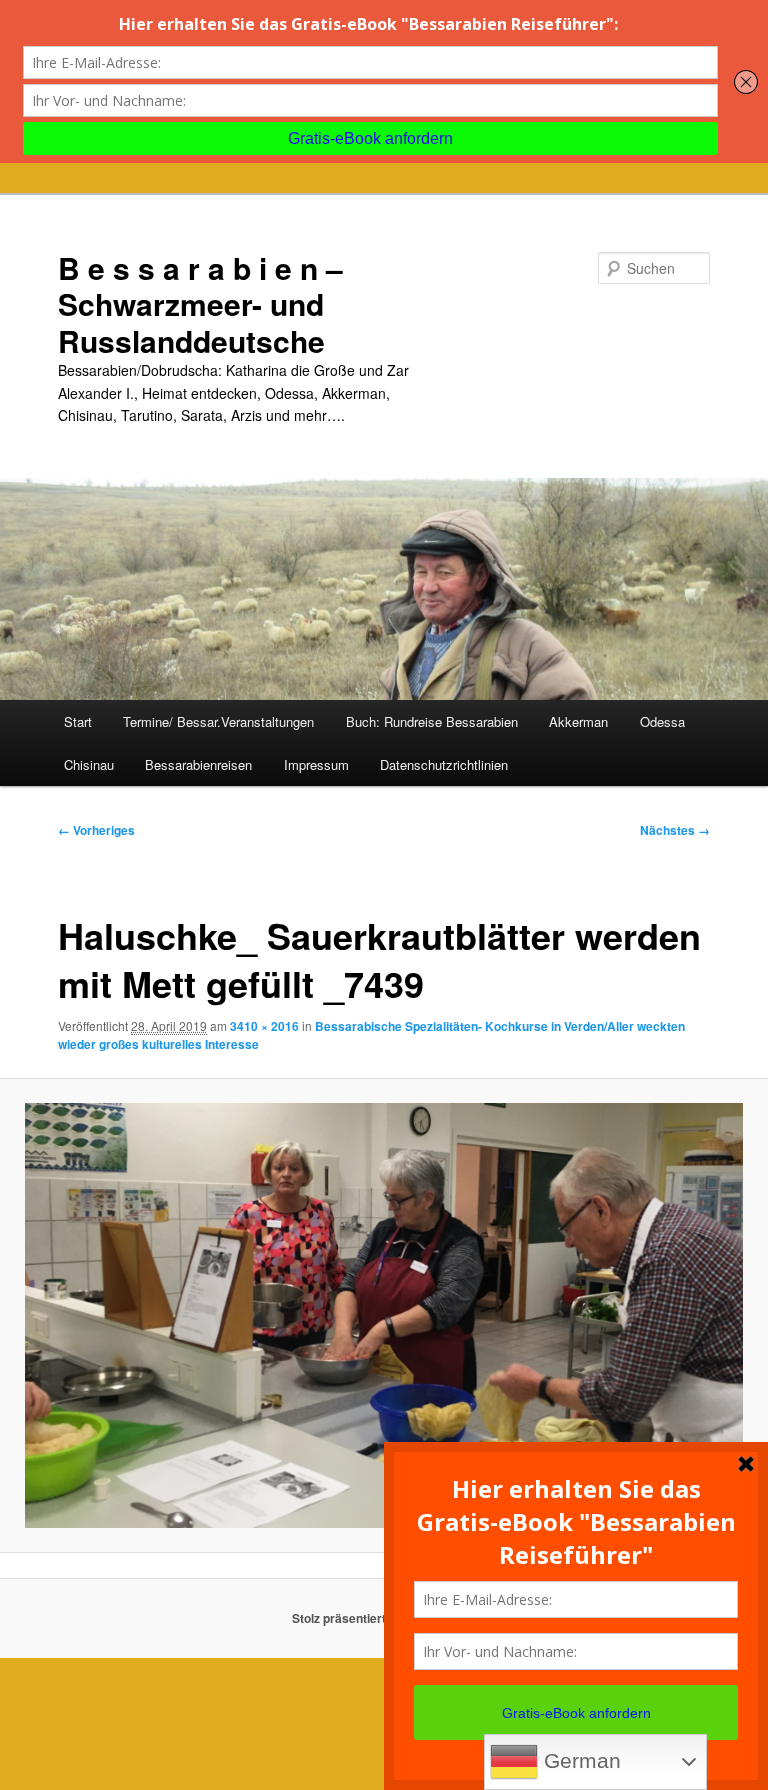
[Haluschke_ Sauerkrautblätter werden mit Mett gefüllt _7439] (384, 1315)
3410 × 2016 (264, 1026)
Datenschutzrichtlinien (444, 764)
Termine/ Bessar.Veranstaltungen (218, 721)
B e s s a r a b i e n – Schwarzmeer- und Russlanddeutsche (200, 304)
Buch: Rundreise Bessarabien (432, 721)
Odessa (662, 721)
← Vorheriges (96, 830)
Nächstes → (675, 830)
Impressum (316, 764)
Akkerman (578, 721)
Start (78, 721)
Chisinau (89, 764)
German (579, 1761)
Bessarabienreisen (198, 764)
